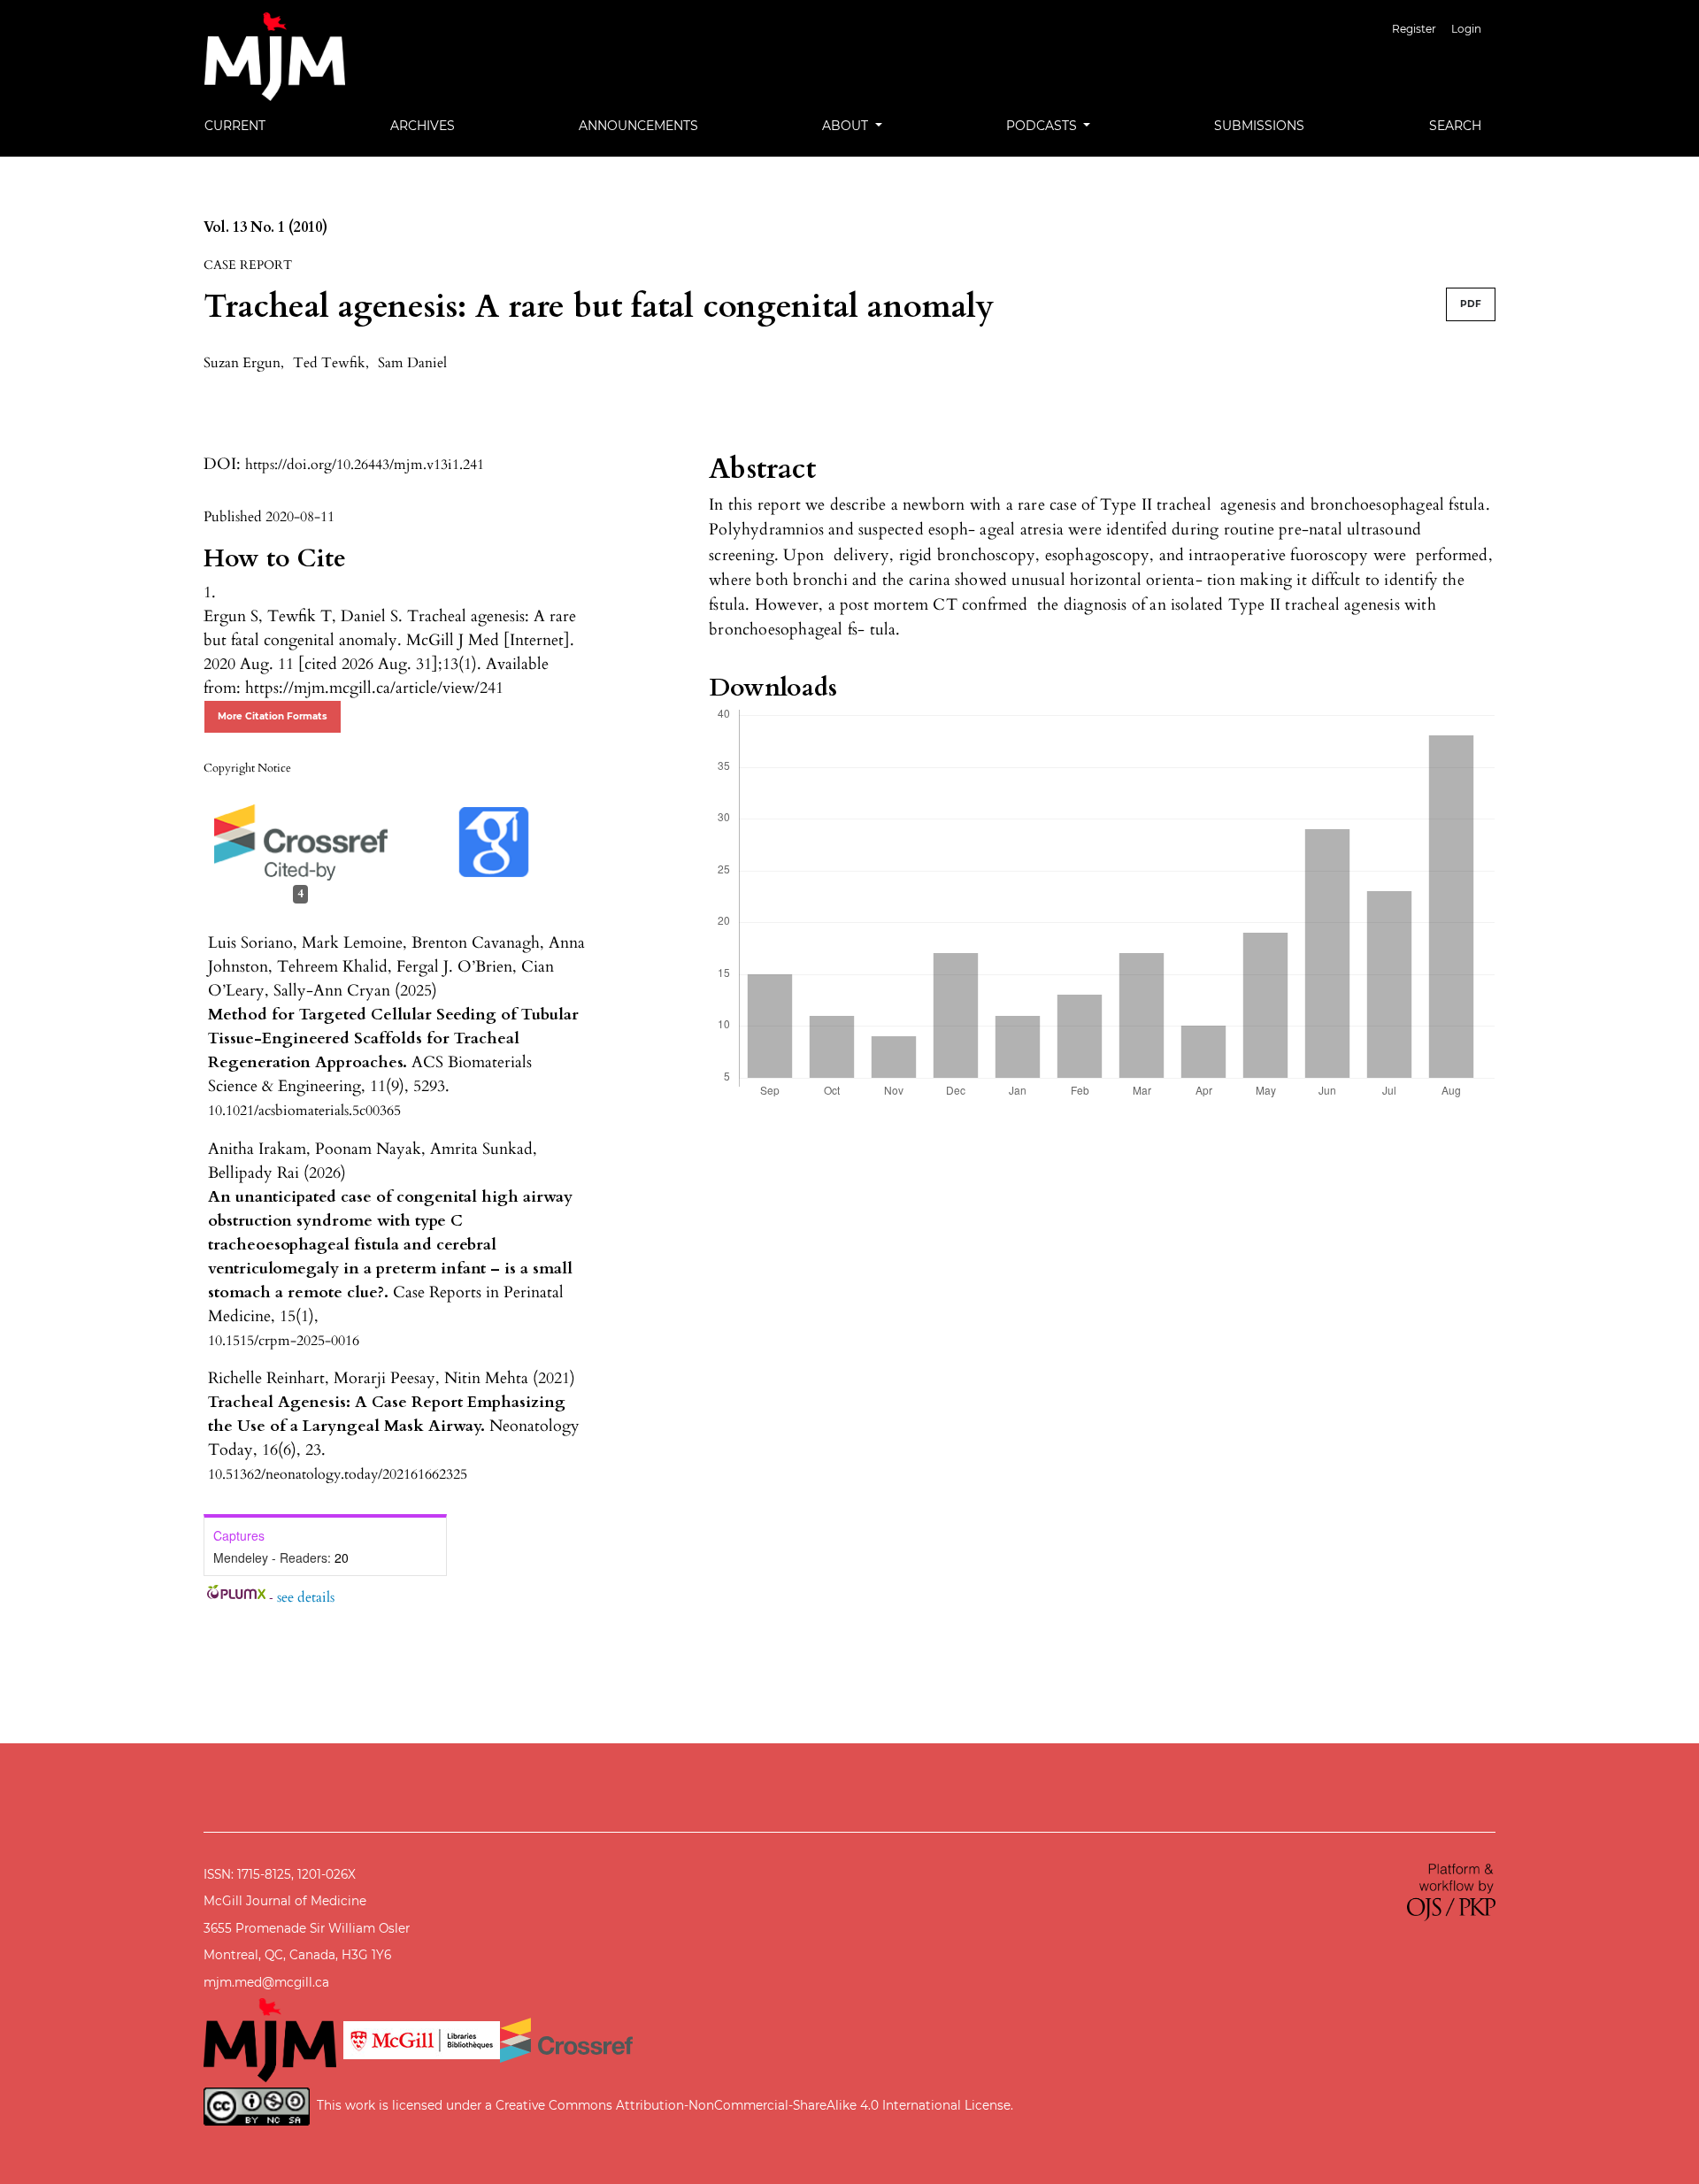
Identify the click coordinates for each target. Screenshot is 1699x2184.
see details (306, 1597)
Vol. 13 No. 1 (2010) (265, 227)
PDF (1471, 304)
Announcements (638, 126)
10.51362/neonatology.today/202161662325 (338, 1474)
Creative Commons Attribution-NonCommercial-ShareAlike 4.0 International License (753, 2105)
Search (1455, 126)
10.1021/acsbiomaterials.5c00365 (304, 1111)
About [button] (847, 126)
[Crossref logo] (566, 2039)
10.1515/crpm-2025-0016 (284, 1341)
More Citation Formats (273, 716)
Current (235, 126)
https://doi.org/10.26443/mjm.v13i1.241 (365, 465)
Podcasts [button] (1043, 126)
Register (1414, 29)
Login (1466, 29)
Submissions (1259, 126)
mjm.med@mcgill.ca (266, 1982)
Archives (423, 126)
